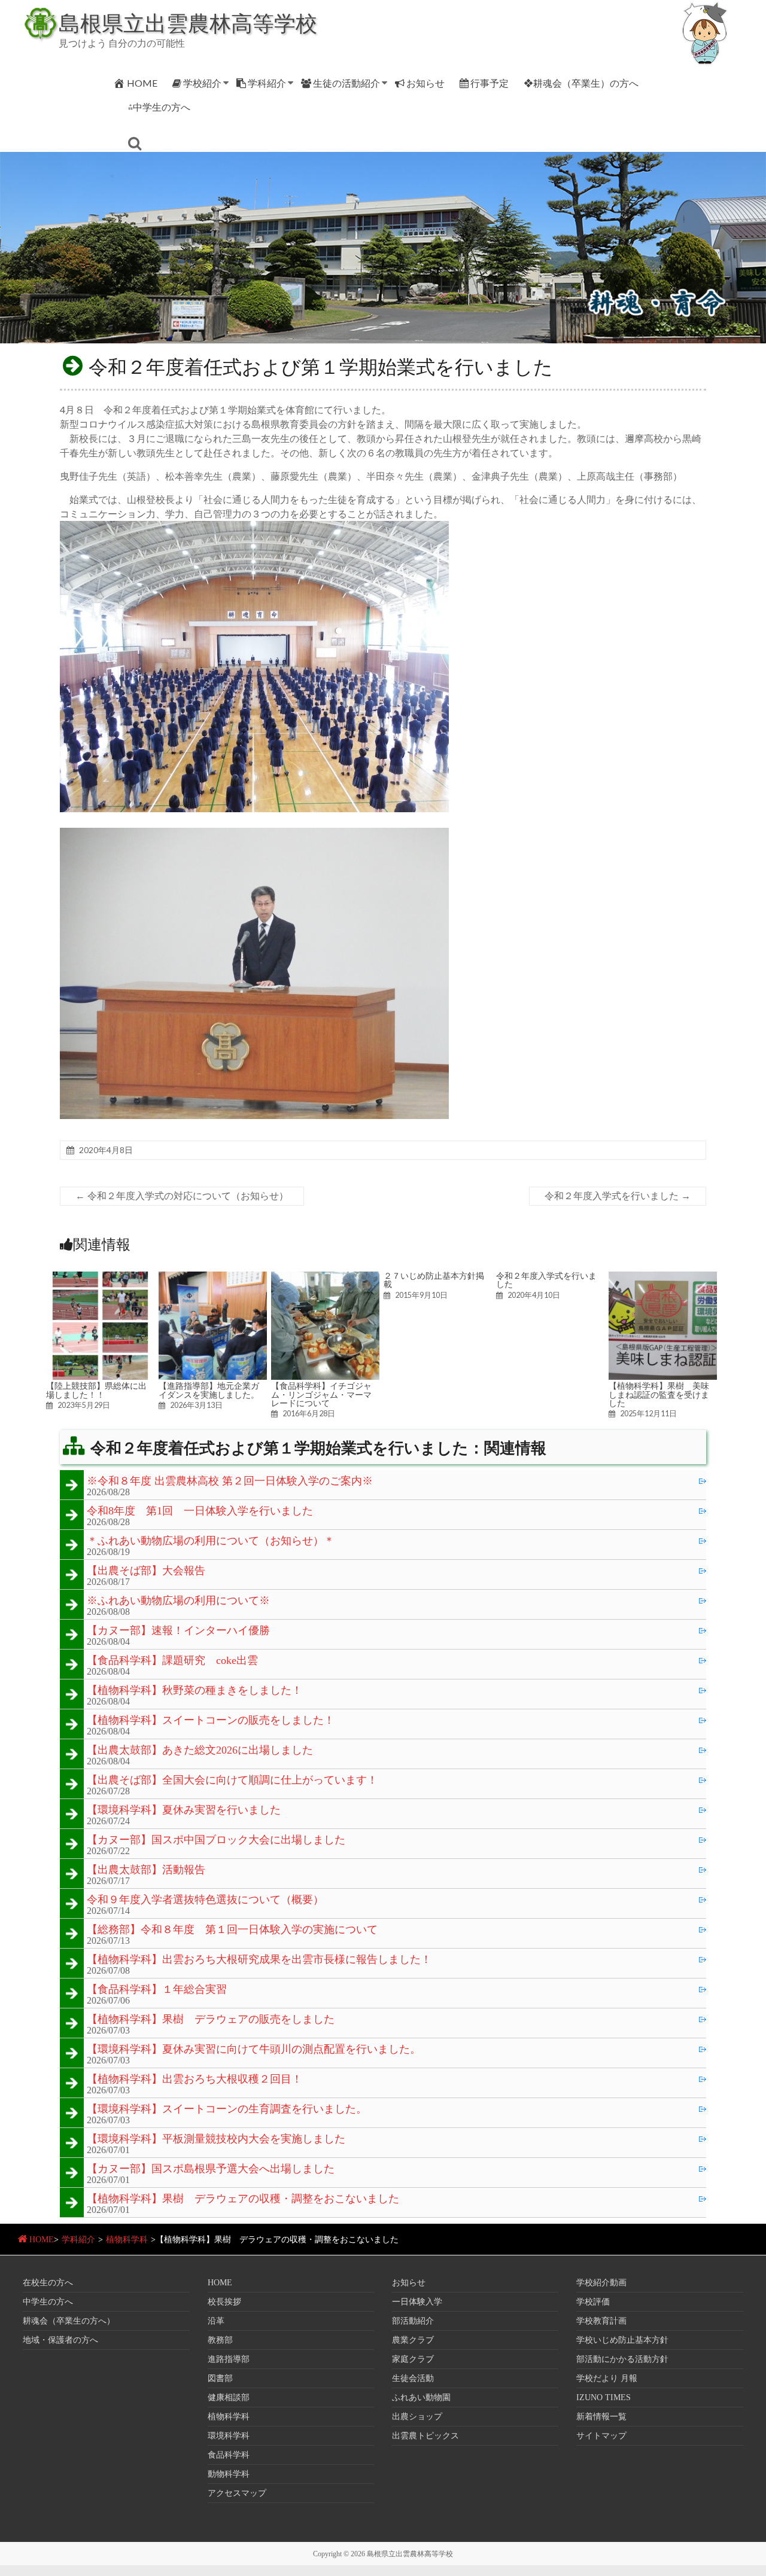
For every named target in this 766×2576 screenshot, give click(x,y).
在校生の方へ (48, 2283)
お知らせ (425, 83)
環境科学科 (229, 2436)
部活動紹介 (413, 2321)
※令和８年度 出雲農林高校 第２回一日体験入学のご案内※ (230, 1481)
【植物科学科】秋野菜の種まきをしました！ (194, 1691)
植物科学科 (127, 2240)
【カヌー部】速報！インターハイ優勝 (178, 1631)
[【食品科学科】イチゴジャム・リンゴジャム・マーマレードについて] (325, 1277)
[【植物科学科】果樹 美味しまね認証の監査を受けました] (663, 1277)
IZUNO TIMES (604, 2397)
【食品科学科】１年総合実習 (157, 1990)
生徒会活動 (413, 2378)
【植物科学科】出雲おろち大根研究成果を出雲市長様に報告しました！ (259, 1960)
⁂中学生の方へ (159, 107)
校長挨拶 (224, 2302)
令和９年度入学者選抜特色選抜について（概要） (205, 1900)
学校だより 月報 (607, 2378)
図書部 (220, 2378)
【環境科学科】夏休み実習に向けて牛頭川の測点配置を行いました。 (254, 2050)
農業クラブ (413, 2340)
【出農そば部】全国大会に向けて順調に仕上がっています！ (232, 1781)
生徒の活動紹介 (346, 83)
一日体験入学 (417, 2302)
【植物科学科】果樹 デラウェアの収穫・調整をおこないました (243, 2199)
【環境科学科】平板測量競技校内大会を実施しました (216, 2139)
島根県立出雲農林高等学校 (188, 23)
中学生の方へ (48, 2302)
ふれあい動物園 (421, 2397)
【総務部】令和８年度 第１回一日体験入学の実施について (232, 1930)
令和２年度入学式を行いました (618, 1196)
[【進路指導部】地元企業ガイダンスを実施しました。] (213, 1277)
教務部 (220, 2340)
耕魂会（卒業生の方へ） (69, 2321)
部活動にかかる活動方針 (622, 2359)
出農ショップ (417, 2417)
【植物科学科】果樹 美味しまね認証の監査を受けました (659, 1394)
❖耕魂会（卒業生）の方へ (581, 83)
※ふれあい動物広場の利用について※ (178, 1601)
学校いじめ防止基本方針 (622, 2340)
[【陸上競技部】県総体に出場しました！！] (100, 1277)
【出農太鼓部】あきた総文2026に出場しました (200, 1751)
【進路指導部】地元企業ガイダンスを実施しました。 (209, 1390)
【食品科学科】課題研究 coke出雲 (172, 1661)
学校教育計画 (601, 2321)
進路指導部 (229, 2359)
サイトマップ (601, 2436)
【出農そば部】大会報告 (146, 1571)
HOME (142, 83)
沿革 (216, 2321)
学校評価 (593, 2302)
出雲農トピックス (425, 2436)
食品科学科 (229, 2455)
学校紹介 (202, 83)
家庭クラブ (413, 2359)
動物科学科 (229, 2474)
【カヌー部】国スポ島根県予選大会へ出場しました (211, 2169)
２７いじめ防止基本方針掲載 (434, 1280)
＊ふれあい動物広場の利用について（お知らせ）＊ (211, 1541)
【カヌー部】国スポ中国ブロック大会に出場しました (216, 1840)
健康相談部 (229, 2397)
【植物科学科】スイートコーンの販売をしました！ (211, 1721)
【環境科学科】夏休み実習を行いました (184, 1810)
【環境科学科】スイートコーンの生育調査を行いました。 (227, 2109)
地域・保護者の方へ (60, 2340)
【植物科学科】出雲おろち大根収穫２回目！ (194, 2080)
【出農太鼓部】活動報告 (146, 1870)
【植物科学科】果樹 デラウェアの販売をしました (211, 2020)
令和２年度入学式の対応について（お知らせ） (182, 1196)
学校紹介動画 (601, 2283)
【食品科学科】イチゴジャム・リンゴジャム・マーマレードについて (321, 1394)
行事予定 (490, 83)
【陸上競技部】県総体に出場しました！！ (96, 1390)
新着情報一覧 (601, 2417)
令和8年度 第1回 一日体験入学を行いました (200, 1511)
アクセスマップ (237, 2493)
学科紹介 (267, 83)
